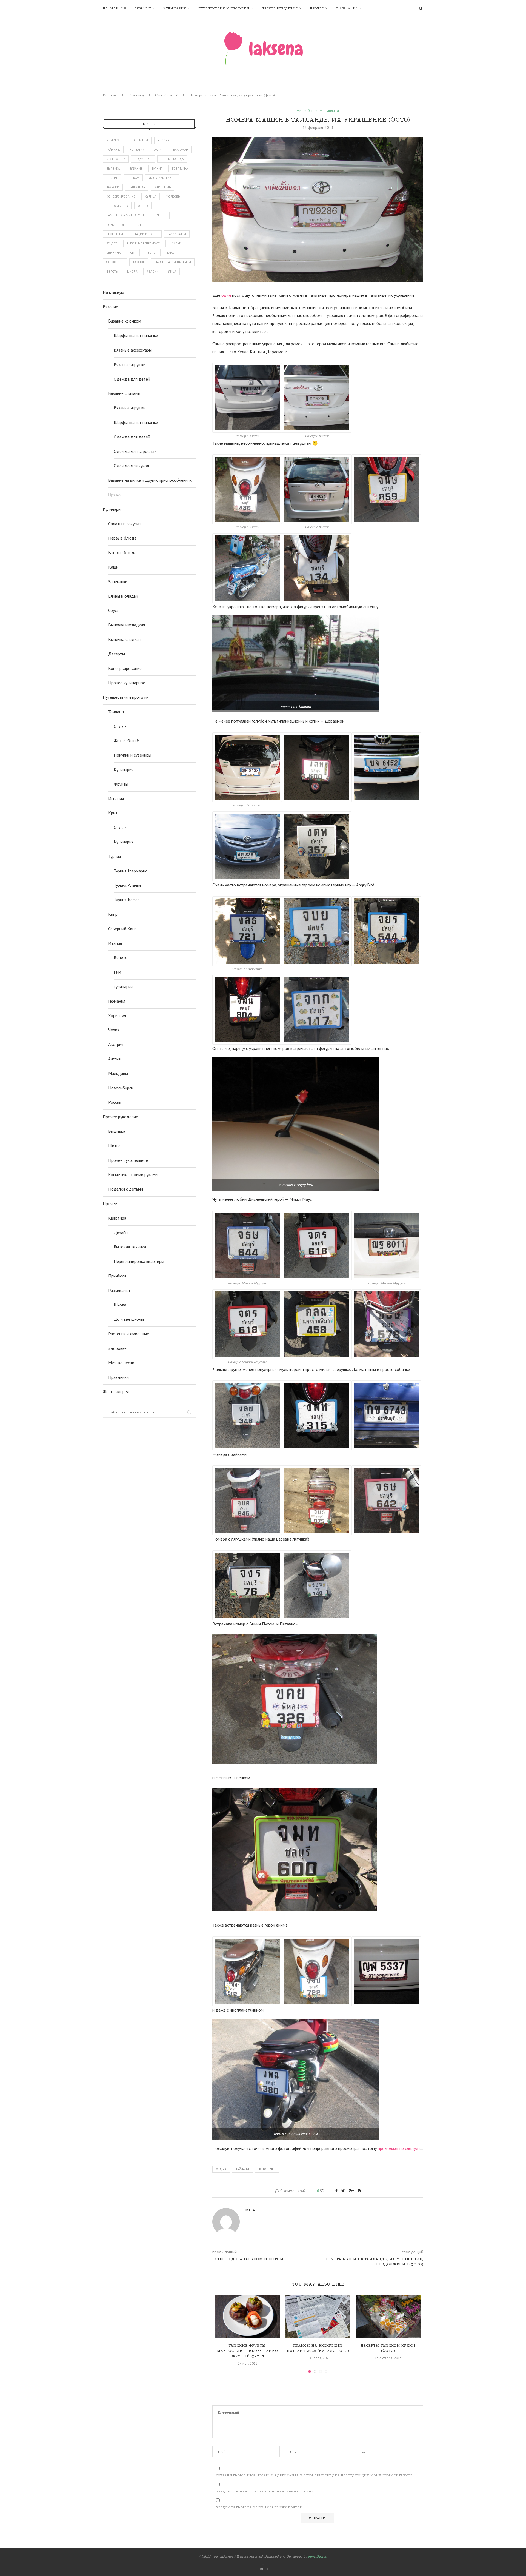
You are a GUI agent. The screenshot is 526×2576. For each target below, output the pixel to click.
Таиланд (136, 95)
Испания (116, 798)
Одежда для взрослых (135, 451)
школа (132, 272)
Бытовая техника (130, 1247)
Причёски (117, 1276)
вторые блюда (172, 159)
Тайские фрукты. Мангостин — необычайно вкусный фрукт (248, 2351)
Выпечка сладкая (124, 639)
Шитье (114, 1146)
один (226, 295)
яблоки (153, 272)
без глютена (116, 159)
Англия (114, 1059)
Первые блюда (122, 538)
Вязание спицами (124, 393)
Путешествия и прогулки (224, 8)
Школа (120, 1305)
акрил (159, 150)
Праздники (118, 1377)
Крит (113, 813)
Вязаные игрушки (130, 364)
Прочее (317, 8)
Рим (117, 972)
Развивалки (119, 1290)
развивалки (177, 234)
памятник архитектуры (125, 215)
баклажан (181, 150)
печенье (160, 215)
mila (250, 2210)
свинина (113, 253)
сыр (133, 253)
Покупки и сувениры (132, 755)
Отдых (120, 726)
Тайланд (242, 2169)
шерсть (112, 272)
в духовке (143, 159)
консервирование (121, 196)
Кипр (113, 914)
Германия (117, 1001)
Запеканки (118, 581)
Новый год (139, 140)
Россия (164, 140)
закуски (113, 187)
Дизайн (121, 1233)
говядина (180, 169)
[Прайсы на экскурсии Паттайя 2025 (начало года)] (318, 2317)
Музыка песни (121, 1363)
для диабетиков (162, 178)
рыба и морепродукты (145, 243)
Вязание (143, 8)
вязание (136, 169)
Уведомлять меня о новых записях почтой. (260, 2507)
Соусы (114, 610)
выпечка (113, 169)
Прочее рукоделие (280, 8)
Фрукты (121, 784)
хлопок (139, 262)
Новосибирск (121, 1088)
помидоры (115, 225)
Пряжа (114, 495)
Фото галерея (349, 8)
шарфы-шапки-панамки (173, 262)
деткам (133, 178)
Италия (115, 943)
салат (176, 243)
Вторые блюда (122, 552)
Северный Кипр (122, 929)
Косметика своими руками (133, 1174)
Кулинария (175, 8)
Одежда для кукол (131, 466)
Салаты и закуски (124, 524)
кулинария (123, 986)
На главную (115, 8)
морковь (173, 196)
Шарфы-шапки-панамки (136, 335)
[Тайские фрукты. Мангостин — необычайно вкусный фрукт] (248, 2317)
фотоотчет (267, 2169)
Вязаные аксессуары (133, 350)
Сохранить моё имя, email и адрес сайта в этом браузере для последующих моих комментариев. (315, 2475)
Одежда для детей (132, 379)
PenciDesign (318, 2556)
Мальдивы (118, 1073)
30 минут (114, 140)
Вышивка (117, 1131)
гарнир (157, 169)
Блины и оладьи (123, 596)
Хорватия (137, 150)
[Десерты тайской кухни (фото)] (388, 2317)
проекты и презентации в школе (132, 234)
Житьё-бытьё (166, 95)
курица (151, 196)
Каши (113, 567)
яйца (172, 272)
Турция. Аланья (127, 885)
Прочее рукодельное (128, 1160)
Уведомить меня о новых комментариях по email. (268, 2491)
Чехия (114, 1030)
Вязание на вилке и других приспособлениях (150, 480)
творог (151, 253)
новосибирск (117, 206)
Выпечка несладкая (127, 625)
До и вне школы (129, 1319)
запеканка (137, 187)
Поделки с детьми (126, 1189)
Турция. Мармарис (130, 871)
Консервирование (125, 668)
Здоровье (117, 1348)
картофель (163, 187)
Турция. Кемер (127, 900)
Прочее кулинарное (127, 683)
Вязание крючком (125, 321)
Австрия (116, 1044)
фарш (170, 253)
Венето (121, 957)
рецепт (112, 243)
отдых (221, 2169)
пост (137, 225)
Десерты (117, 654)
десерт (112, 178)
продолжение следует (399, 2148)
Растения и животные (129, 1334)
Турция (115, 856)
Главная (110, 95)
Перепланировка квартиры (139, 1261)
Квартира (117, 1218)
